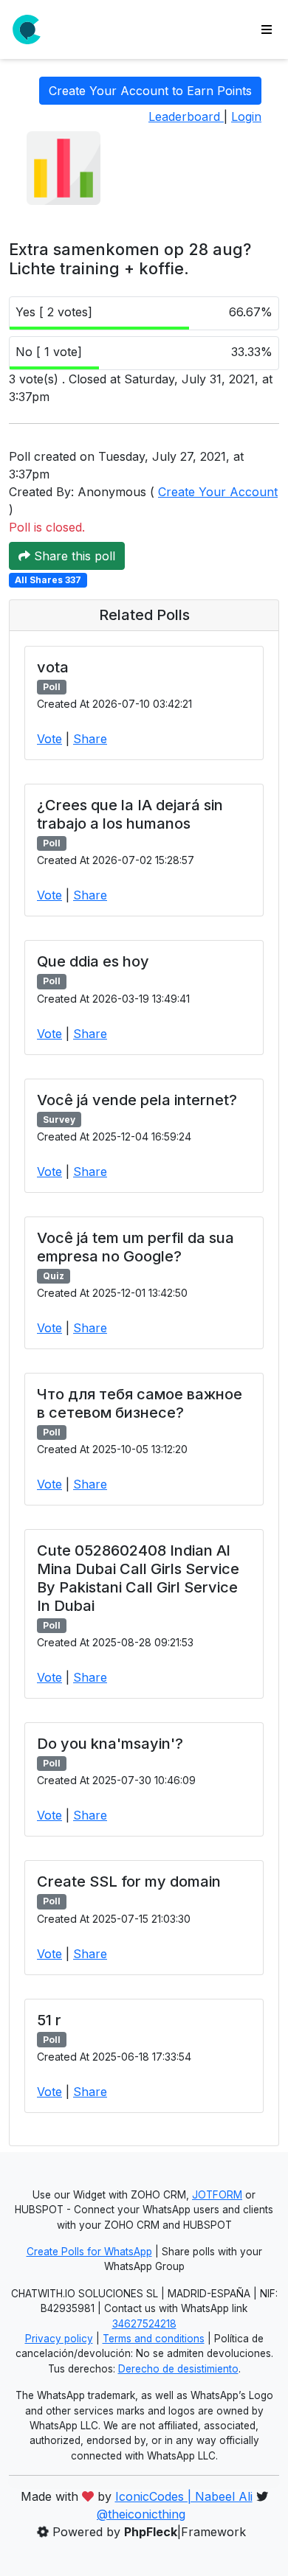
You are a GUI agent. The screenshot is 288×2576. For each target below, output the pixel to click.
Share (90, 739)
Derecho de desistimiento (178, 2369)
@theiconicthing (141, 2514)
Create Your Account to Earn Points (150, 91)
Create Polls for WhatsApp (89, 2252)
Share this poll (73, 556)
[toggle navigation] (267, 29)
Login (246, 116)
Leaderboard (186, 116)
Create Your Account (218, 492)
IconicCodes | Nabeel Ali (184, 2496)
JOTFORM (217, 2195)
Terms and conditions (154, 2339)
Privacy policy (59, 2339)
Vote (49, 739)
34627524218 (144, 2324)
